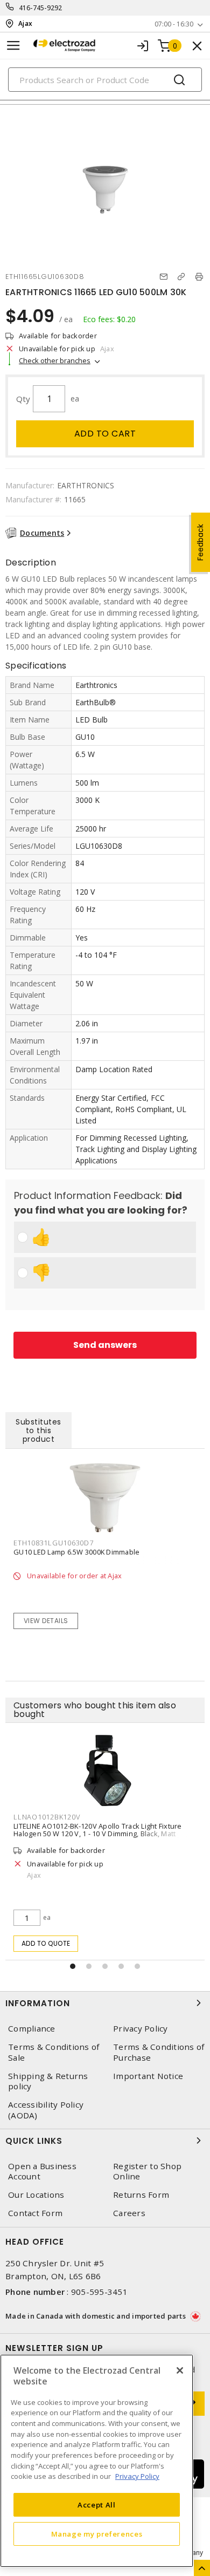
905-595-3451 (99, 2292)
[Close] (180, 2370)
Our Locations (36, 2195)
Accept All (97, 2505)
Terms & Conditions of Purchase (159, 2052)
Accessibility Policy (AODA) (46, 2110)
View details (46, 1621)
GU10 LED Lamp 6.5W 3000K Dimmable (76, 1552)
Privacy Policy (141, 2029)
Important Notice (148, 2076)
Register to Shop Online (147, 2171)
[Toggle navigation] (13, 46)
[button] (73, 1966)
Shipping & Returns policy (48, 2081)
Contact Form (35, 2213)
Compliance (32, 2029)
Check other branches (55, 360)
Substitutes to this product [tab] (38, 1430)
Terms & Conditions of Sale (54, 2052)
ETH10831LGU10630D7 (54, 1543)
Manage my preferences (97, 2534)
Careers (129, 2213)
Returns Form (141, 2195)
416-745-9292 (41, 8)
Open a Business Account (42, 2171)
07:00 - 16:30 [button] (174, 24)
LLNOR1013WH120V (108, 1817)
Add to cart (105, 434)
